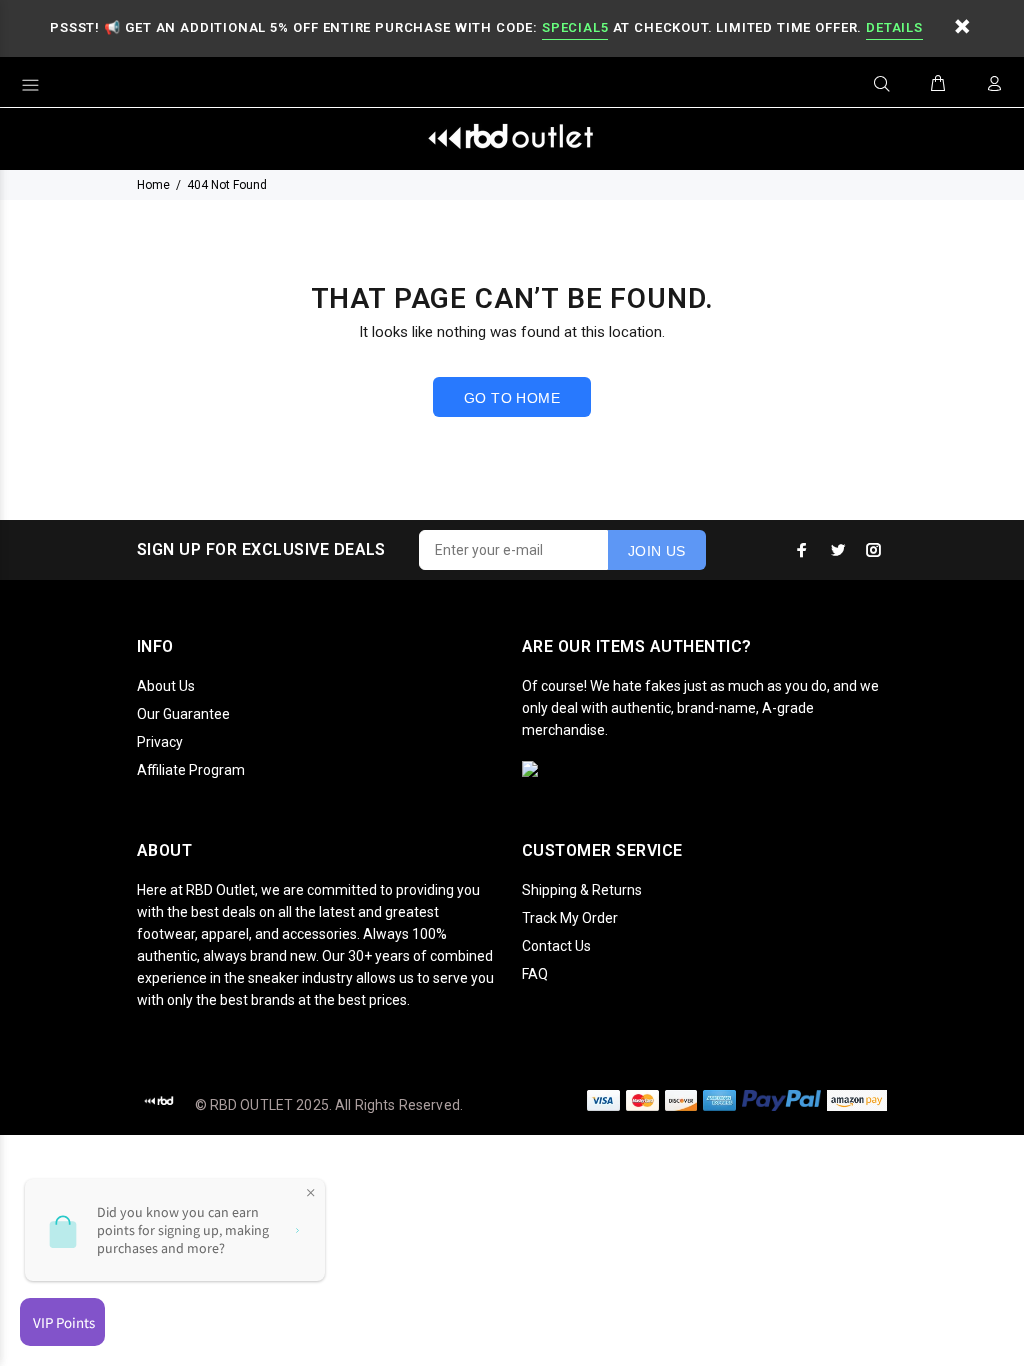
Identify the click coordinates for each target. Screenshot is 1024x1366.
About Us (166, 686)
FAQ (535, 974)
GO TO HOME (512, 398)
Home (153, 185)
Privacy (160, 742)
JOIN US (657, 551)
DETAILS (894, 27)
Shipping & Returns (582, 890)
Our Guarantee (183, 714)
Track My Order (570, 918)
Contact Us (556, 946)
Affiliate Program (191, 770)
